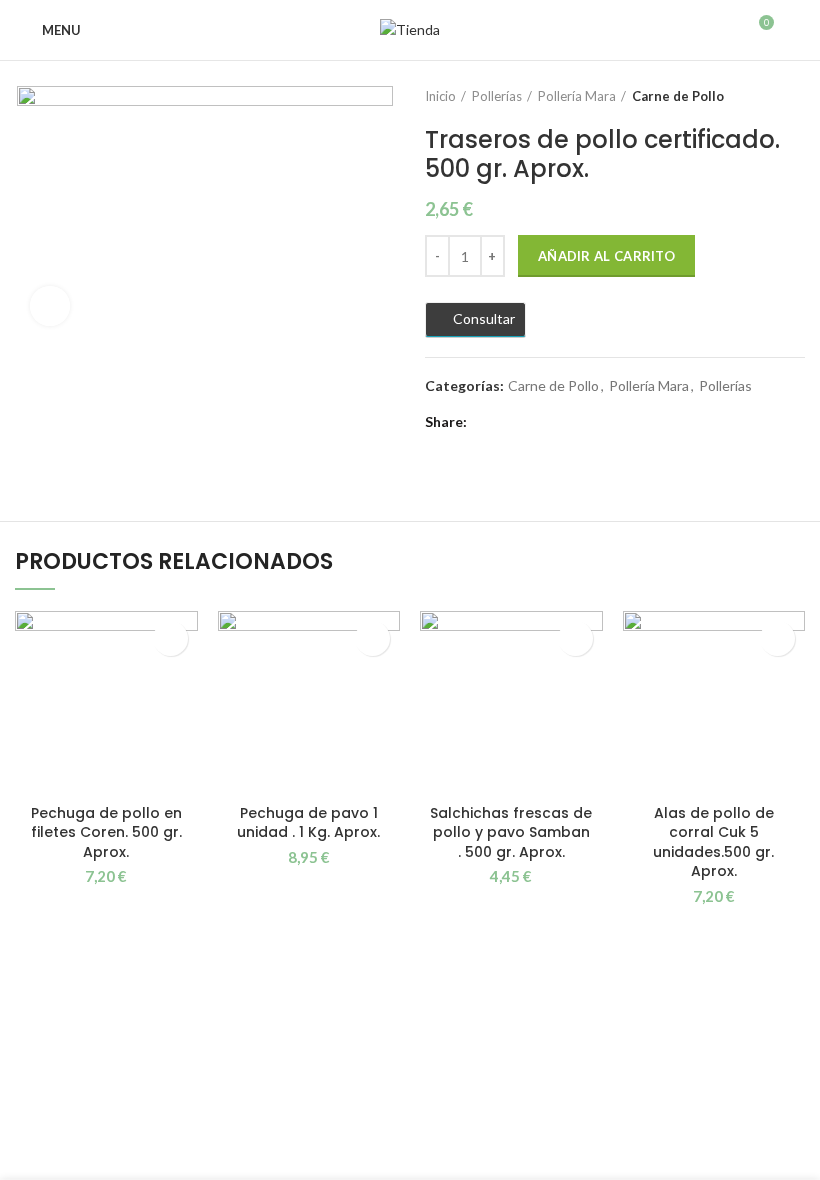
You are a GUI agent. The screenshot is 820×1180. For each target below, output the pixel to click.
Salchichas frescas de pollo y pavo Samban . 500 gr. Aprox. (511, 832)
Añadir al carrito (606, 256)
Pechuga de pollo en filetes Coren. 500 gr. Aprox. (106, 832)
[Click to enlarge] (50, 306)
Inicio (440, 96)
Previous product (755, 96)
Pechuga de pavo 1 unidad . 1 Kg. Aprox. (308, 823)
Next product (795, 96)
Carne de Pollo (678, 96)
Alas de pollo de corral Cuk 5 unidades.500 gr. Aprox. (713, 842)
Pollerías (497, 96)
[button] (170, 638)
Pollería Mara (577, 96)
